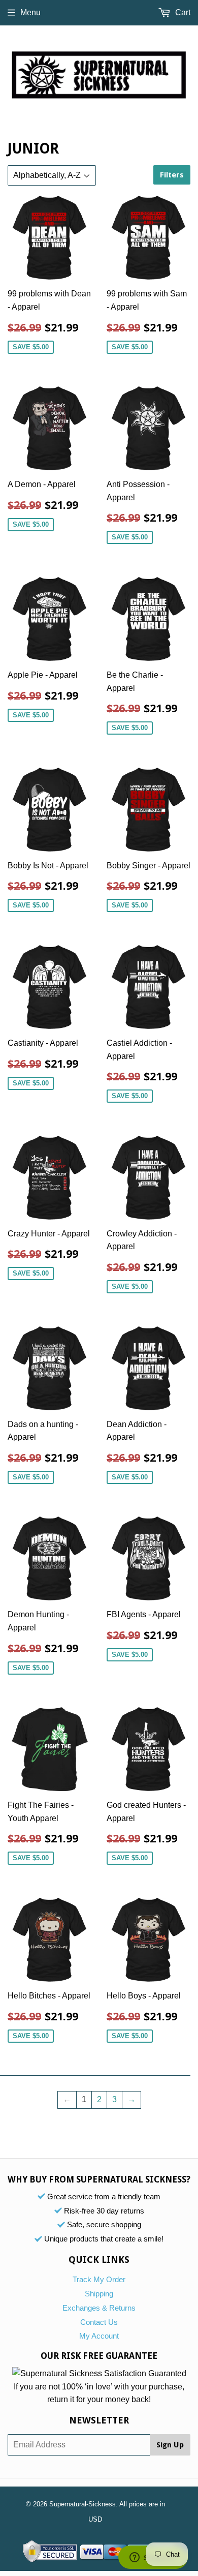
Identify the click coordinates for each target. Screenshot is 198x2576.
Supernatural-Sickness (82, 2504)
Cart (182, 12)
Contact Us (99, 2322)
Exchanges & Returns (99, 2308)
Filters (172, 175)
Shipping (99, 2294)
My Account (99, 2336)
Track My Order (99, 2279)
